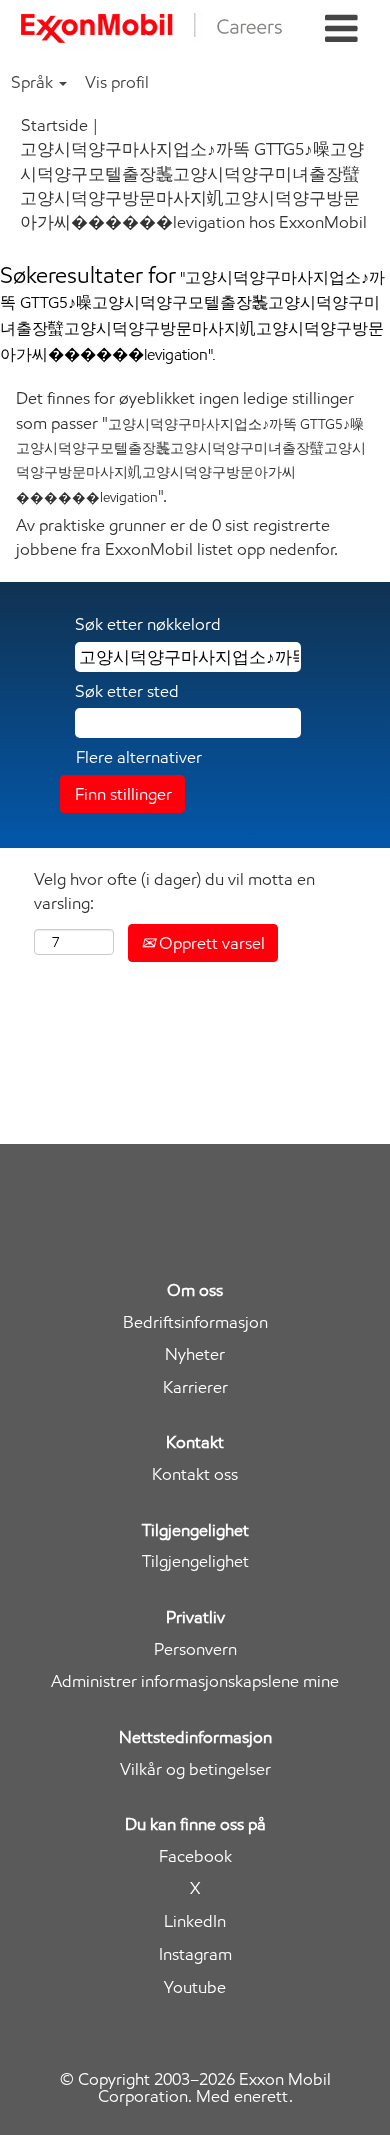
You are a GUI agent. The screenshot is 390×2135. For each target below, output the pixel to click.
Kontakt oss (195, 1474)
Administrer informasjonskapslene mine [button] (195, 1681)
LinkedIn (195, 1921)
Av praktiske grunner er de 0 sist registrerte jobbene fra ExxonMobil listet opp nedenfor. (177, 537)
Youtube (195, 1987)
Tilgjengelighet (195, 1561)
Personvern (195, 1649)
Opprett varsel (210, 943)
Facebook (195, 1856)
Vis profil (117, 82)
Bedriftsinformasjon (195, 1322)
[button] (341, 29)
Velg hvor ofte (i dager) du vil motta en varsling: (174, 891)
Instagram (195, 1954)
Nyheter (195, 1354)
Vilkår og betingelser (195, 1769)
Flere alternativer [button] (139, 757)
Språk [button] (34, 82)
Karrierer (195, 1387)
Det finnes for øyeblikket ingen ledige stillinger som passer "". (191, 446)
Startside (54, 125)
